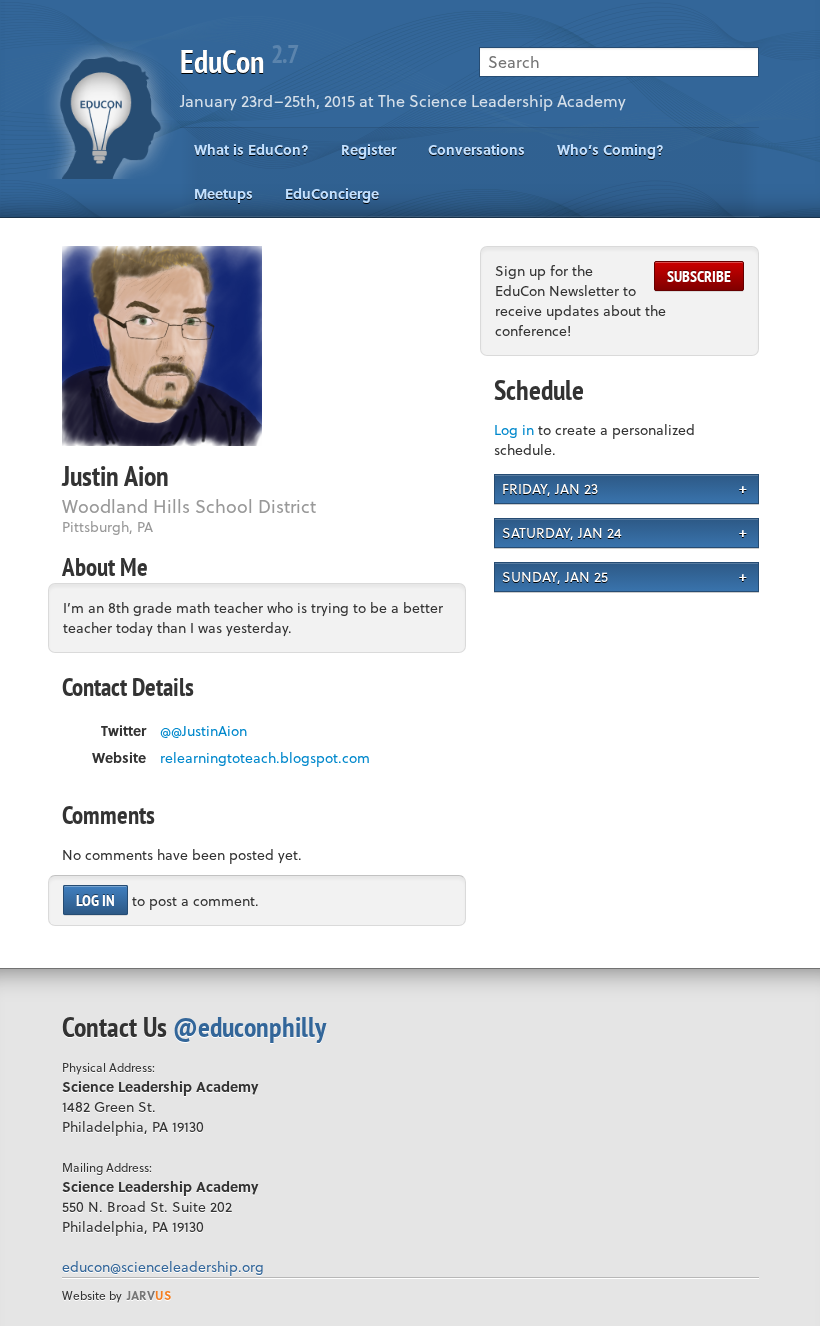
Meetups (223, 193)
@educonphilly (249, 1026)
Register (368, 149)
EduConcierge (332, 193)
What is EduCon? (251, 149)
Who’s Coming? (610, 149)
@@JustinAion (203, 731)
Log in (95, 900)
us (149, 1295)
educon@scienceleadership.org (163, 1266)
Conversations (476, 149)
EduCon (239, 61)
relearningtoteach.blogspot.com (265, 758)
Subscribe (699, 276)
